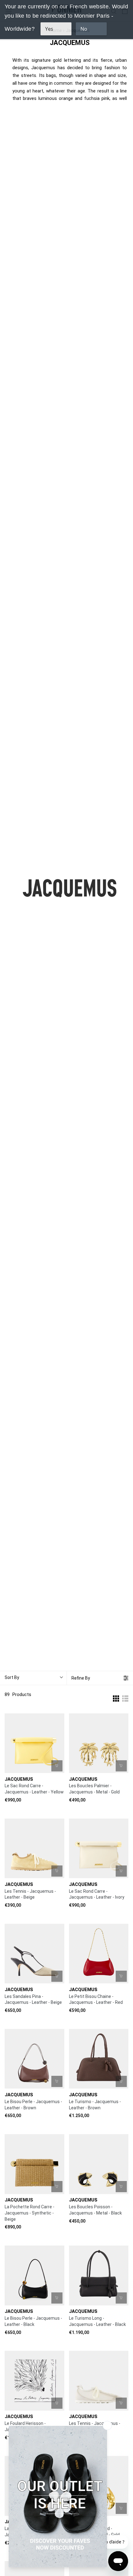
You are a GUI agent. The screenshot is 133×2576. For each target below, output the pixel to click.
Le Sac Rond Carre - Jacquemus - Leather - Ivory (97, 1894)
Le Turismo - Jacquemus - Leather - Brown (95, 2105)
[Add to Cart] (57, 1766)
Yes (49, 29)
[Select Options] (57, 1871)
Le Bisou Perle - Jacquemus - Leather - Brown (33, 2105)
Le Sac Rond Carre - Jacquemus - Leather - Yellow (34, 1789)
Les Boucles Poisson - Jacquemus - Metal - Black (95, 2210)
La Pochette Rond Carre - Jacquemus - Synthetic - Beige (30, 2213)
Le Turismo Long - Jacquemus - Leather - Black (97, 2321)
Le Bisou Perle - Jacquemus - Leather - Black (33, 2321)
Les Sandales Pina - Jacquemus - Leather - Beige (33, 1999)
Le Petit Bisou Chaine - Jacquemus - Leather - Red (96, 1999)
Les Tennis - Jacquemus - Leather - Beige (30, 1894)
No (84, 29)
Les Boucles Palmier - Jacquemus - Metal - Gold (94, 1789)
